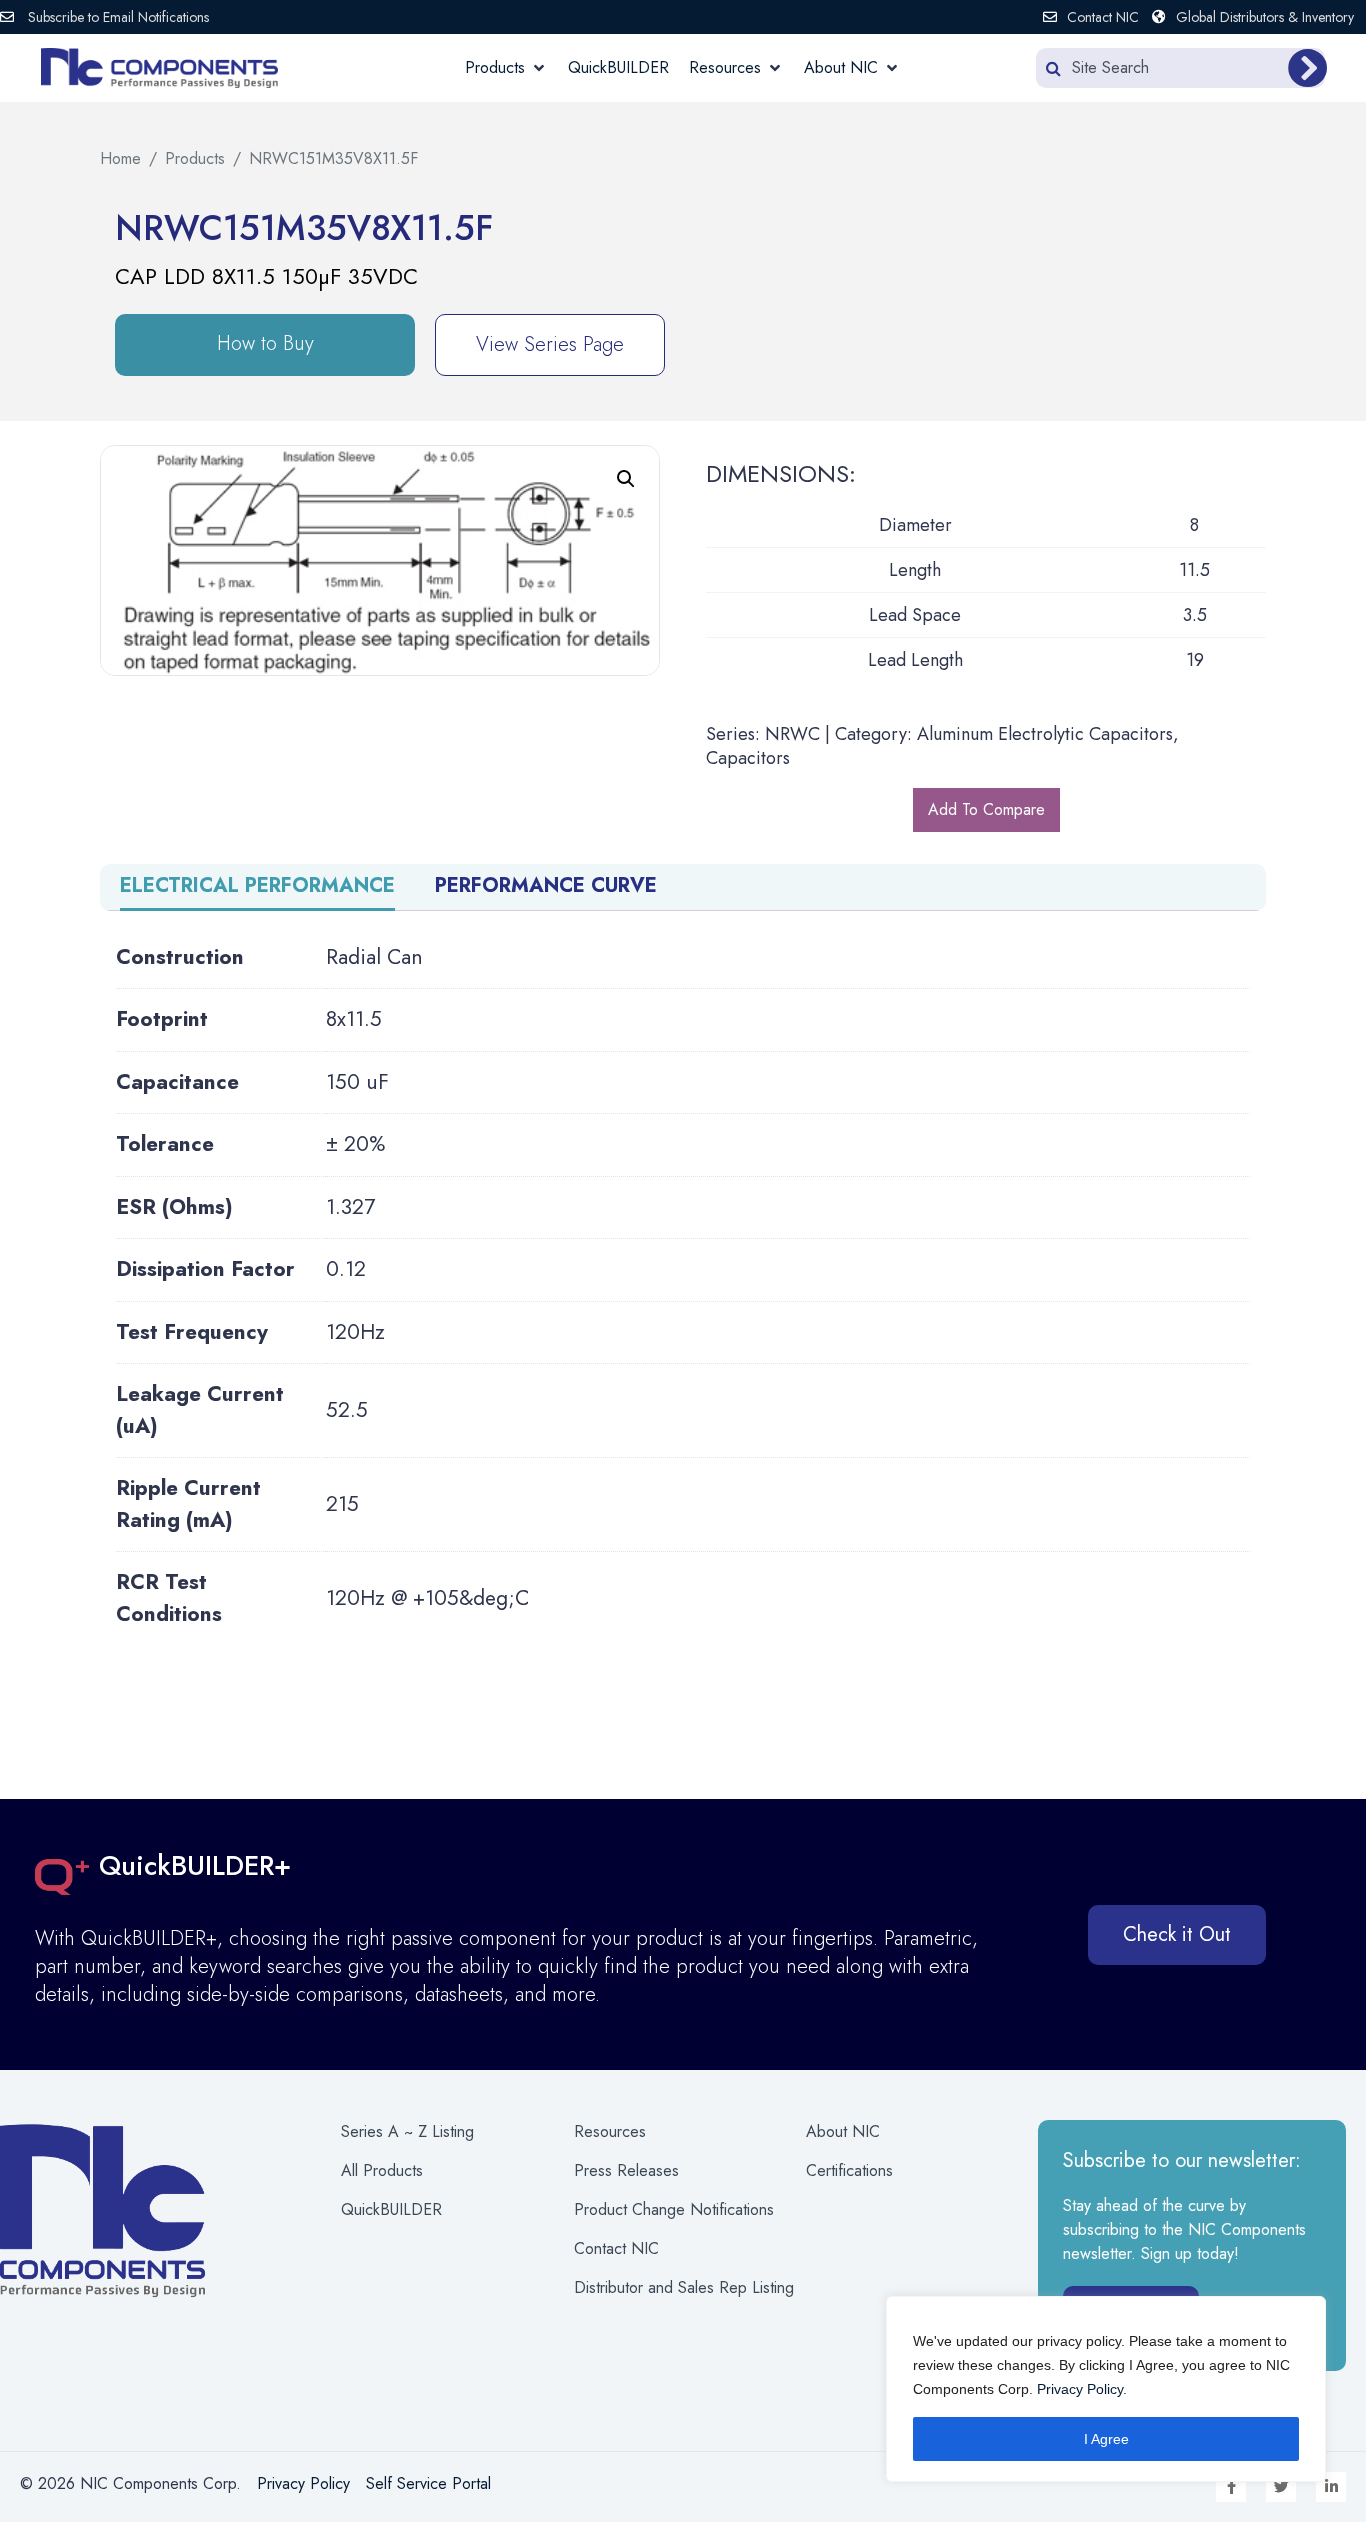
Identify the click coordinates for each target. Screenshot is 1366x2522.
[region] (1106, 2389)
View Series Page (550, 344)
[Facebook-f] (1231, 2487)
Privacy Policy (1080, 2389)
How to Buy (265, 343)
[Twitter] (1281, 2487)
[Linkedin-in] (1331, 2487)
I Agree (1106, 2439)
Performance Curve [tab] (546, 885)
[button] (506, 68)
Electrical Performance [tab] (257, 885)
